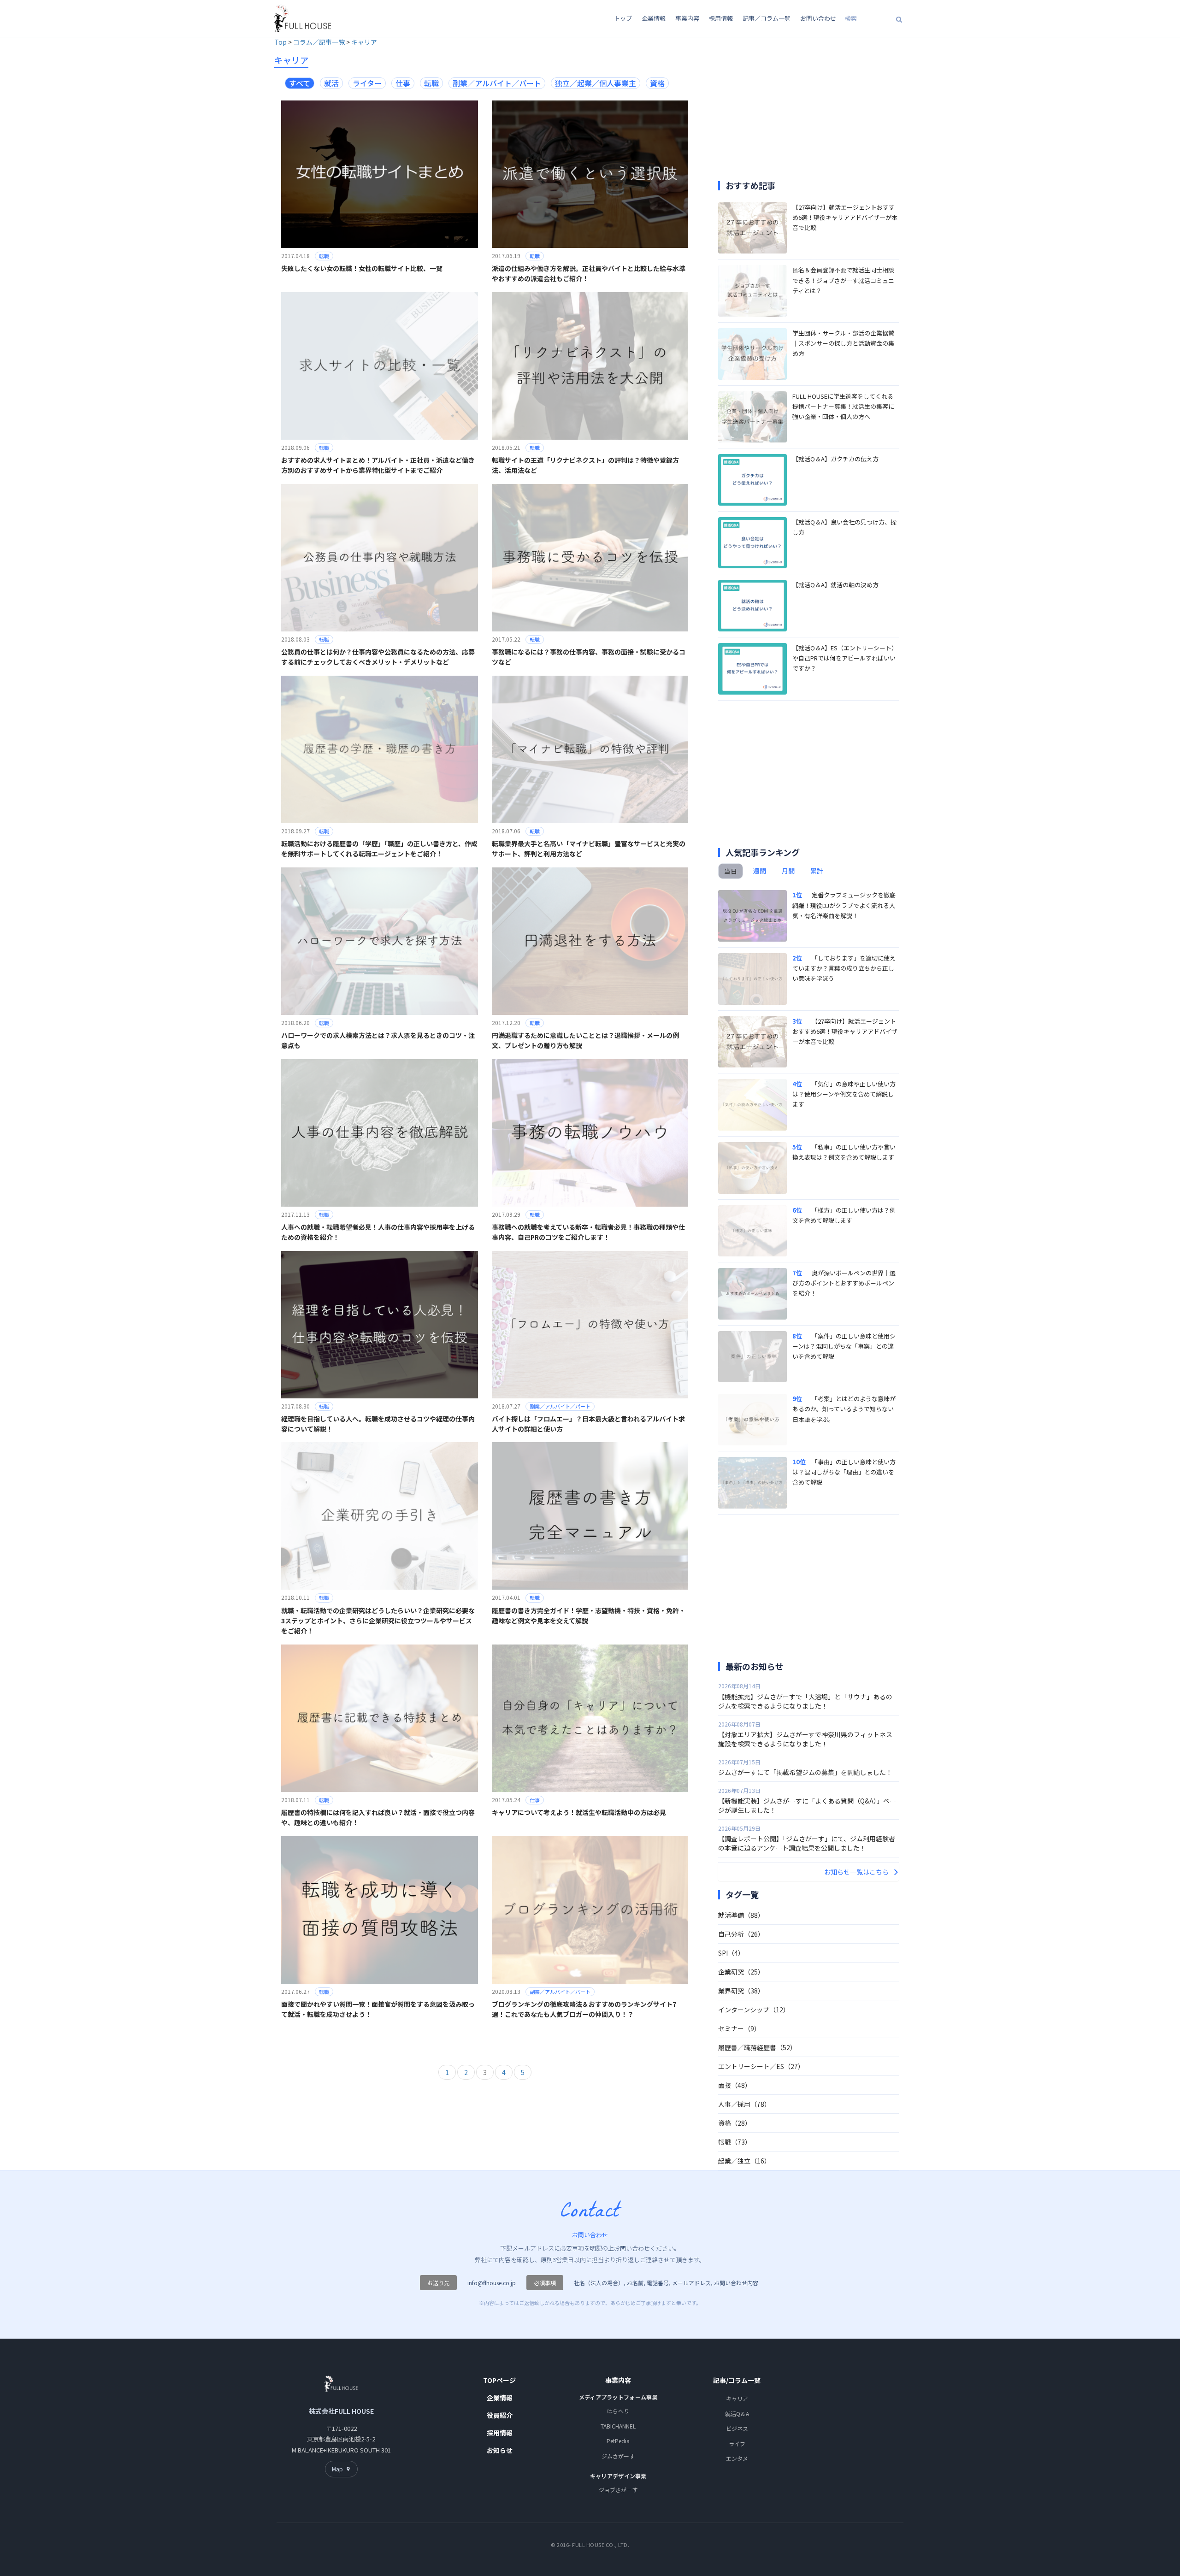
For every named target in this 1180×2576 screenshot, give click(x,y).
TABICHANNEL (618, 2426)
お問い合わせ (818, 18)
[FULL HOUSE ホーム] (303, 18)
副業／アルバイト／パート (560, 1406)
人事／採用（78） (744, 2104)
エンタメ (737, 2458)
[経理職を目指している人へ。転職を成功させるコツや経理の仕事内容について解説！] (380, 1323)
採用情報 (721, 18)
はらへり (618, 2411)
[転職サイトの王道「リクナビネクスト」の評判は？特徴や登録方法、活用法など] (590, 365)
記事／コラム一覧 (767, 18)
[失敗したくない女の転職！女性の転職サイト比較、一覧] (380, 173)
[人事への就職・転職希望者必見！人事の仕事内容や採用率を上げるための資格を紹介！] (380, 1132)
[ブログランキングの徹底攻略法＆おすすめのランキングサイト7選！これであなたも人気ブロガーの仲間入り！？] (590, 1909)
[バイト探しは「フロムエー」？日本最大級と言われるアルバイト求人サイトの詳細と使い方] (590, 1323)
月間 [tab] (788, 871)
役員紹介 (500, 2415)
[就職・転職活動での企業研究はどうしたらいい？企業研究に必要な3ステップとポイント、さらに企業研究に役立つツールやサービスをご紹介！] (380, 1515)
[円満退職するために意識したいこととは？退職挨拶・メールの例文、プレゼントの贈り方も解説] (590, 940)
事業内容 (687, 18)
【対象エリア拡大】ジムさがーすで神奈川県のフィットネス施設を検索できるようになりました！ (805, 1739)
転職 (324, 256)
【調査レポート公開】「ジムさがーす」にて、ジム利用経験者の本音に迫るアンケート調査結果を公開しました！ (807, 1843)
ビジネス (737, 2428)
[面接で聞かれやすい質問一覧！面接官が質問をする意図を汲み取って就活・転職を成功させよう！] (380, 1909)
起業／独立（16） (744, 2161)
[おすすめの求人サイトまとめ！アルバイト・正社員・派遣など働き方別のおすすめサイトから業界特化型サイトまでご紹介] (380, 365)
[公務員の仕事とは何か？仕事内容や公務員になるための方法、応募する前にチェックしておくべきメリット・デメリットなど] (380, 557)
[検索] (899, 19)
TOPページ (499, 2380)
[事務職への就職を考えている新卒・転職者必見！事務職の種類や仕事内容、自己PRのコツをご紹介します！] (590, 1132)
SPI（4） (731, 1953)
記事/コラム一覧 (737, 2380)
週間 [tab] (760, 871)
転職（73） (735, 2142)
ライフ (737, 2443)
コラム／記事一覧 (319, 42)
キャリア (364, 42)
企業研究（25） (741, 1972)
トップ (623, 18)
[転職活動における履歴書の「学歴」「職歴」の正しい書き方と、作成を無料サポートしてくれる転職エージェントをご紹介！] (380, 748)
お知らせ (500, 2450)
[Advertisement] (796, 111)
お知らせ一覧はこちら (856, 1872)
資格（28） (735, 2123)
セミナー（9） (739, 2028)
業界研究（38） (741, 1991)
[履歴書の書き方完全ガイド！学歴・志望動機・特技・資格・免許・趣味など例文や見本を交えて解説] (590, 1515)
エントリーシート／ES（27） (761, 2066)
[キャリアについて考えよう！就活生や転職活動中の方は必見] (590, 1717)
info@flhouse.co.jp (492, 2283)
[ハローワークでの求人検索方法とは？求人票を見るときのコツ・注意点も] (380, 940)
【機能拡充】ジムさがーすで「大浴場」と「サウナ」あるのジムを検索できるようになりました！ (805, 1701)
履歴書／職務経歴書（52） (757, 2047)
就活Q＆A (737, 2414)
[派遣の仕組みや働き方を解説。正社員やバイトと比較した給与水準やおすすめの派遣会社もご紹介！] (590, 173)
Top (280, 42)
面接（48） (735, 2085)
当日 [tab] (731, 871)
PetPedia (618, 2441)
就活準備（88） (741, 1915)
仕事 (535, 1800)
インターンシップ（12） (754, 2010)
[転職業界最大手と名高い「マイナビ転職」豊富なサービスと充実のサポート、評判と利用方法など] (590, 748)
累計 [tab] (817, 871)
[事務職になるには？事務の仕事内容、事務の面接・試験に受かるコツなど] (590, 557)
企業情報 (654, 18)
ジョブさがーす (618, 2490)
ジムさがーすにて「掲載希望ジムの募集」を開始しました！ (805, 1772)
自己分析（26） (741, 1934)
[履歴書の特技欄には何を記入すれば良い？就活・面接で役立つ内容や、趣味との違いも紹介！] (380, 1717)
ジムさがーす (618, 2456)
